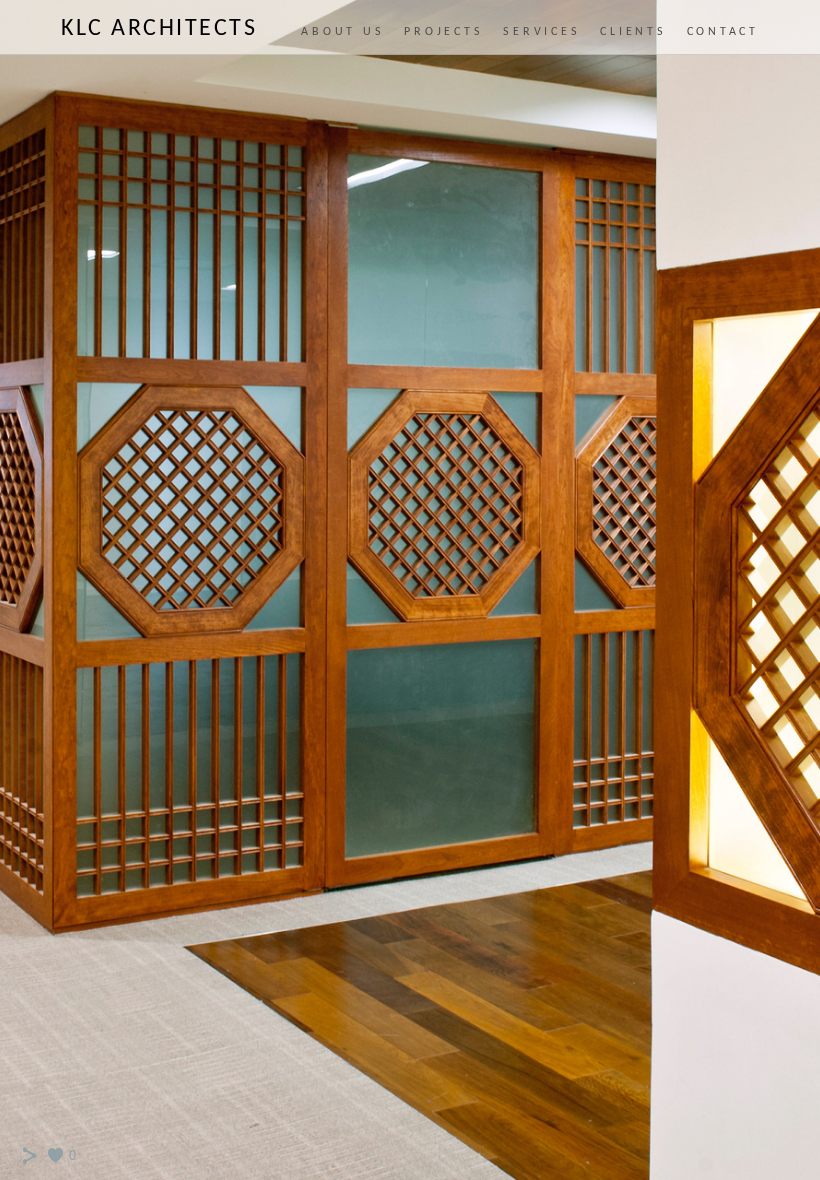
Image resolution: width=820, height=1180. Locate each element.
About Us (342, 32)
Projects (443, 32)
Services (541, 32)
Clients (633, 32)
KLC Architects (159, 29)
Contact (723, 32)
